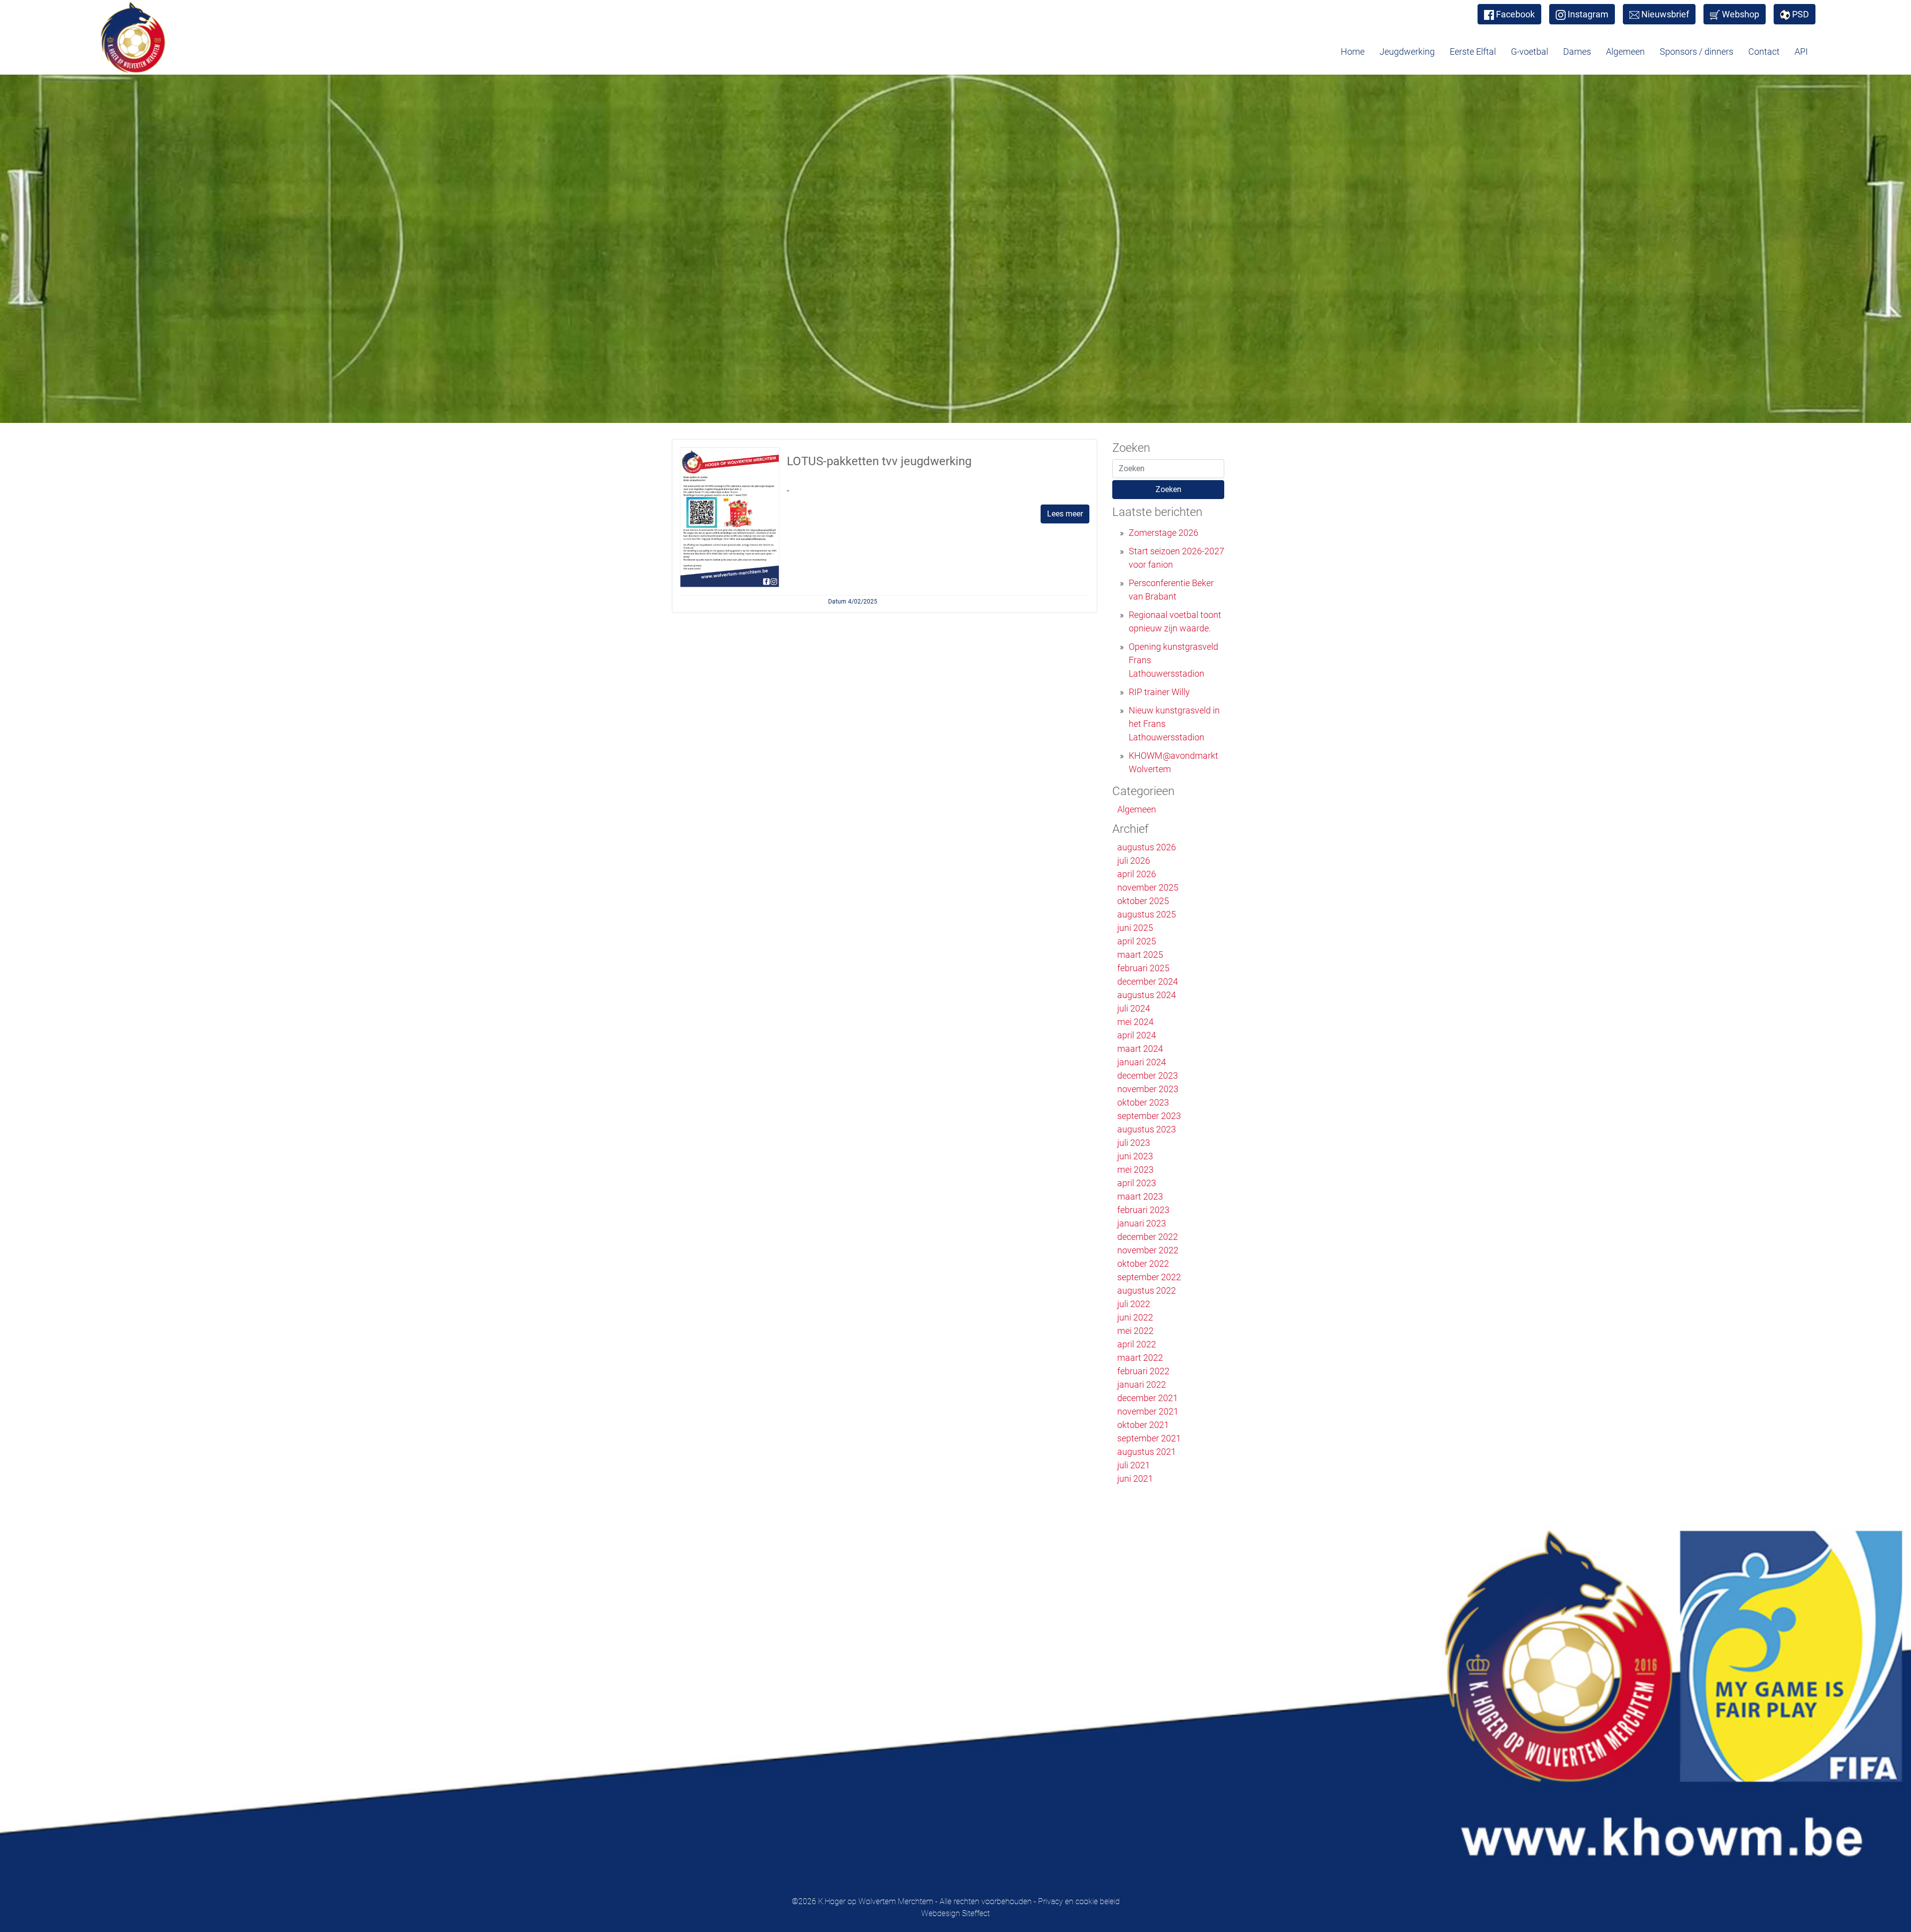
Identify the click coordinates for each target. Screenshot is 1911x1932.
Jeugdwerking (1407, 51)
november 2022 (1148, 1250)
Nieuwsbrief (1665, 14)
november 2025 (1148, 887)
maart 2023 (1140, 1196)
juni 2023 (1135, 1156)
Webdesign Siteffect (955, 1913)
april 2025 (1137, 941)
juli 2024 (1134, 1008)
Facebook (1515, 14)
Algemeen (1625, 51)
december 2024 (1148, 981)
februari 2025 (1143, 968)
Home (1353, 51)
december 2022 (1148, 1237)
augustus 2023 (1147, 1129)
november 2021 (1148, 1411)
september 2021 (1149, 1438)
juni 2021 (1135, 1478)
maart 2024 (1140, 1049)
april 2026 (1137, 874)
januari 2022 (1142, 1384)
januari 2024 (1142, 1062)
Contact (1764, 51)
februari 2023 (1143, 1210)
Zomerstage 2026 (1164, 533)
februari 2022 (1143, 1371)
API (1801, 51)
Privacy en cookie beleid (1079, 1901)
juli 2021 (1134, 1465)
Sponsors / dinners (1697, 51)
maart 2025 (1140, 955)
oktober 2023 (1143, 1102)
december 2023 (1148, 1075)
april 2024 (1137, 1035)
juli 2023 (1134, 1143)
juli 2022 (1134, 1304)
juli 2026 (1134, 861)
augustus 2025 (1147, 914)
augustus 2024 (1147, 995)
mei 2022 (1135, 1331)
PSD (1801, 14)
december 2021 (1148, 1398)
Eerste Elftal (1473, 51)
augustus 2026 (1147, 847)
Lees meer (1065, 514)
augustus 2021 (1147, 1452)
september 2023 (1149, 1116)
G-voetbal (1530, 51)
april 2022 (1137, 1344)
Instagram (1588, 14)
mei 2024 (1135, 1022)
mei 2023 (1135, 1169)
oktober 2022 (1143, 1264)
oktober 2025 (1143, 901)
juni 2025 (1135, 928)
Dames (1577, 51)
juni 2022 (1135, 1317)
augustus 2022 (1147, 1290)
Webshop (1741, 14)
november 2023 (1148, 1089)
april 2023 (1137, 1183)
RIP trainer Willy (1159, 692)
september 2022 (1149, 1277)
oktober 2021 (1143, 1425)
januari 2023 (1142, 1223)
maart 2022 (1140, 1358)
